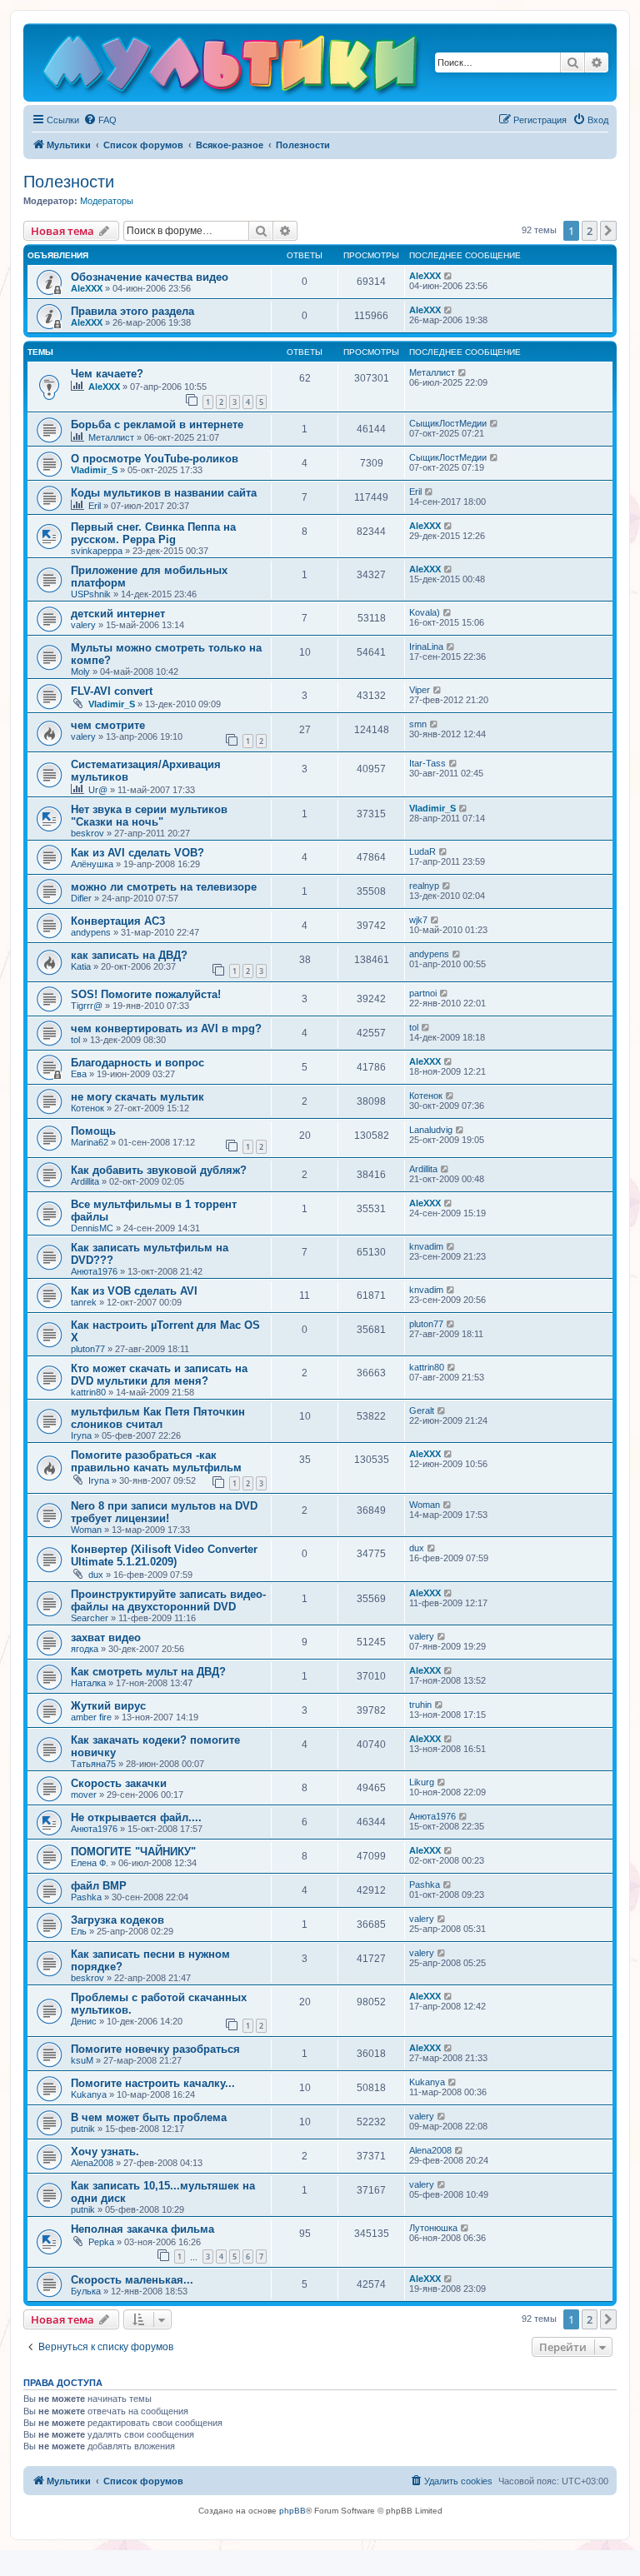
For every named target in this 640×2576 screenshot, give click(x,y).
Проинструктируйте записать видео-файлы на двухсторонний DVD (168, 1600)
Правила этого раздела (132, 311)
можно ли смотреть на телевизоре (164, 887)
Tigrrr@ (87, 1006)
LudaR (422, 851)
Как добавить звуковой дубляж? (159, 1170)
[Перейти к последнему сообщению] (449, 276)
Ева (79, 1074)
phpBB (292, 2511)
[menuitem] (100, 120)
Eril (95, 506)
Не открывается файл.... (136, 1817)
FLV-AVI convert (112, 691)
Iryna (81, 1435)
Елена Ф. (90, 1863)
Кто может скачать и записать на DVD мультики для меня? (159, 1375)
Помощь (93, 1131)
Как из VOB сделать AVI (134, 1291)
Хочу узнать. (105, 2152)
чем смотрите (108, 725)
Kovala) (425, 612)
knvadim (426, 1246)
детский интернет (118, 614)
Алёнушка (92, 864)
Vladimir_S (94, 470)
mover (84, 1795)
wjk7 (418, 920)
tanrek (84, 1302)
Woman (86, 1530)
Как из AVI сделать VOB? (137, 853)
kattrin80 (88, 1392)
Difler (81, 898)
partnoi (423, 993)
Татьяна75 (93, 1764)
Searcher (90, 1618)
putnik (83, 2129)
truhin (420, 1705)
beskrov (87, 833)
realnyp (424, 886)
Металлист (432, 372)
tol (75, 1040)
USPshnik (91, 594)
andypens (91, 932)
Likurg (422, 1782)
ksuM (82, 2060)
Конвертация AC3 (118, 921)
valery (83, 625)
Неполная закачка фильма (142, 2229)
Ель (79, 1931)
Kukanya (89, 2094)
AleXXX (87, 288)
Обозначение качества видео (150, 277)
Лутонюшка (433, 2228)
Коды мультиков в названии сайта (164, 493)
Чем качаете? (107, 374)
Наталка (88, 1683)
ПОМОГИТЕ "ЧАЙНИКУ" (133, 1852)
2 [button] (590, 231)
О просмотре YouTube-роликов (155, 459)
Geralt (422, 1410)
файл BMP (99, 1886)
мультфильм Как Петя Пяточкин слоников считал (158, 1418)
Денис (84, 2021)
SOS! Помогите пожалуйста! (146, 994)
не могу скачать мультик (137, 1097)
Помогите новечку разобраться (155, 2049)
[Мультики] (232, 67)
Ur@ (98, 790)
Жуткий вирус (108, 1706)
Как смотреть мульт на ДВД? (148, 1672)
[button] (608, 231)
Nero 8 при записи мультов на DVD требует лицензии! (164, 1512)
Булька (86, 2291)
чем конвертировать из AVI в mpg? (166, 1028)
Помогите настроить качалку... (153, 2083)
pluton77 (88, 1349)
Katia (81, 966)
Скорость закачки (119, 1783)
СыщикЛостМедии (448, 423)
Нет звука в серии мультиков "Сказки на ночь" (149, 816)
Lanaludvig (431, 1130)
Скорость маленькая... (132, 2280)
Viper (420, 690)
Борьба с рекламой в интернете (157, 424)
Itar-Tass (427, 763)
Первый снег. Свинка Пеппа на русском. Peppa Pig (153, 533)
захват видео (106, 1637)
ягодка (85, 1649)
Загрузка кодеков (117, 1920)
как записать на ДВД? (129, 955)
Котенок (87, 1108)
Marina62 (90, 1142)
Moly (80, 671)
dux (96, 1575)
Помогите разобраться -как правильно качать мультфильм (156, 1461)
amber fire (91, 1717)
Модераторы (107, 201)
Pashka (86, 1897)
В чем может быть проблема (149, 2117)
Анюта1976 (94, 1271)
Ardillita (85, 1181)
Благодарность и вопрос (137, 1063)
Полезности (69, 182)
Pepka (101, 2242)
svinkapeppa (97, 551)
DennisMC (92, 1228)
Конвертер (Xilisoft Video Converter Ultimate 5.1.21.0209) (164, 1555)
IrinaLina (426, 646)
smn (418, 724)
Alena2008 (92, 2163)
